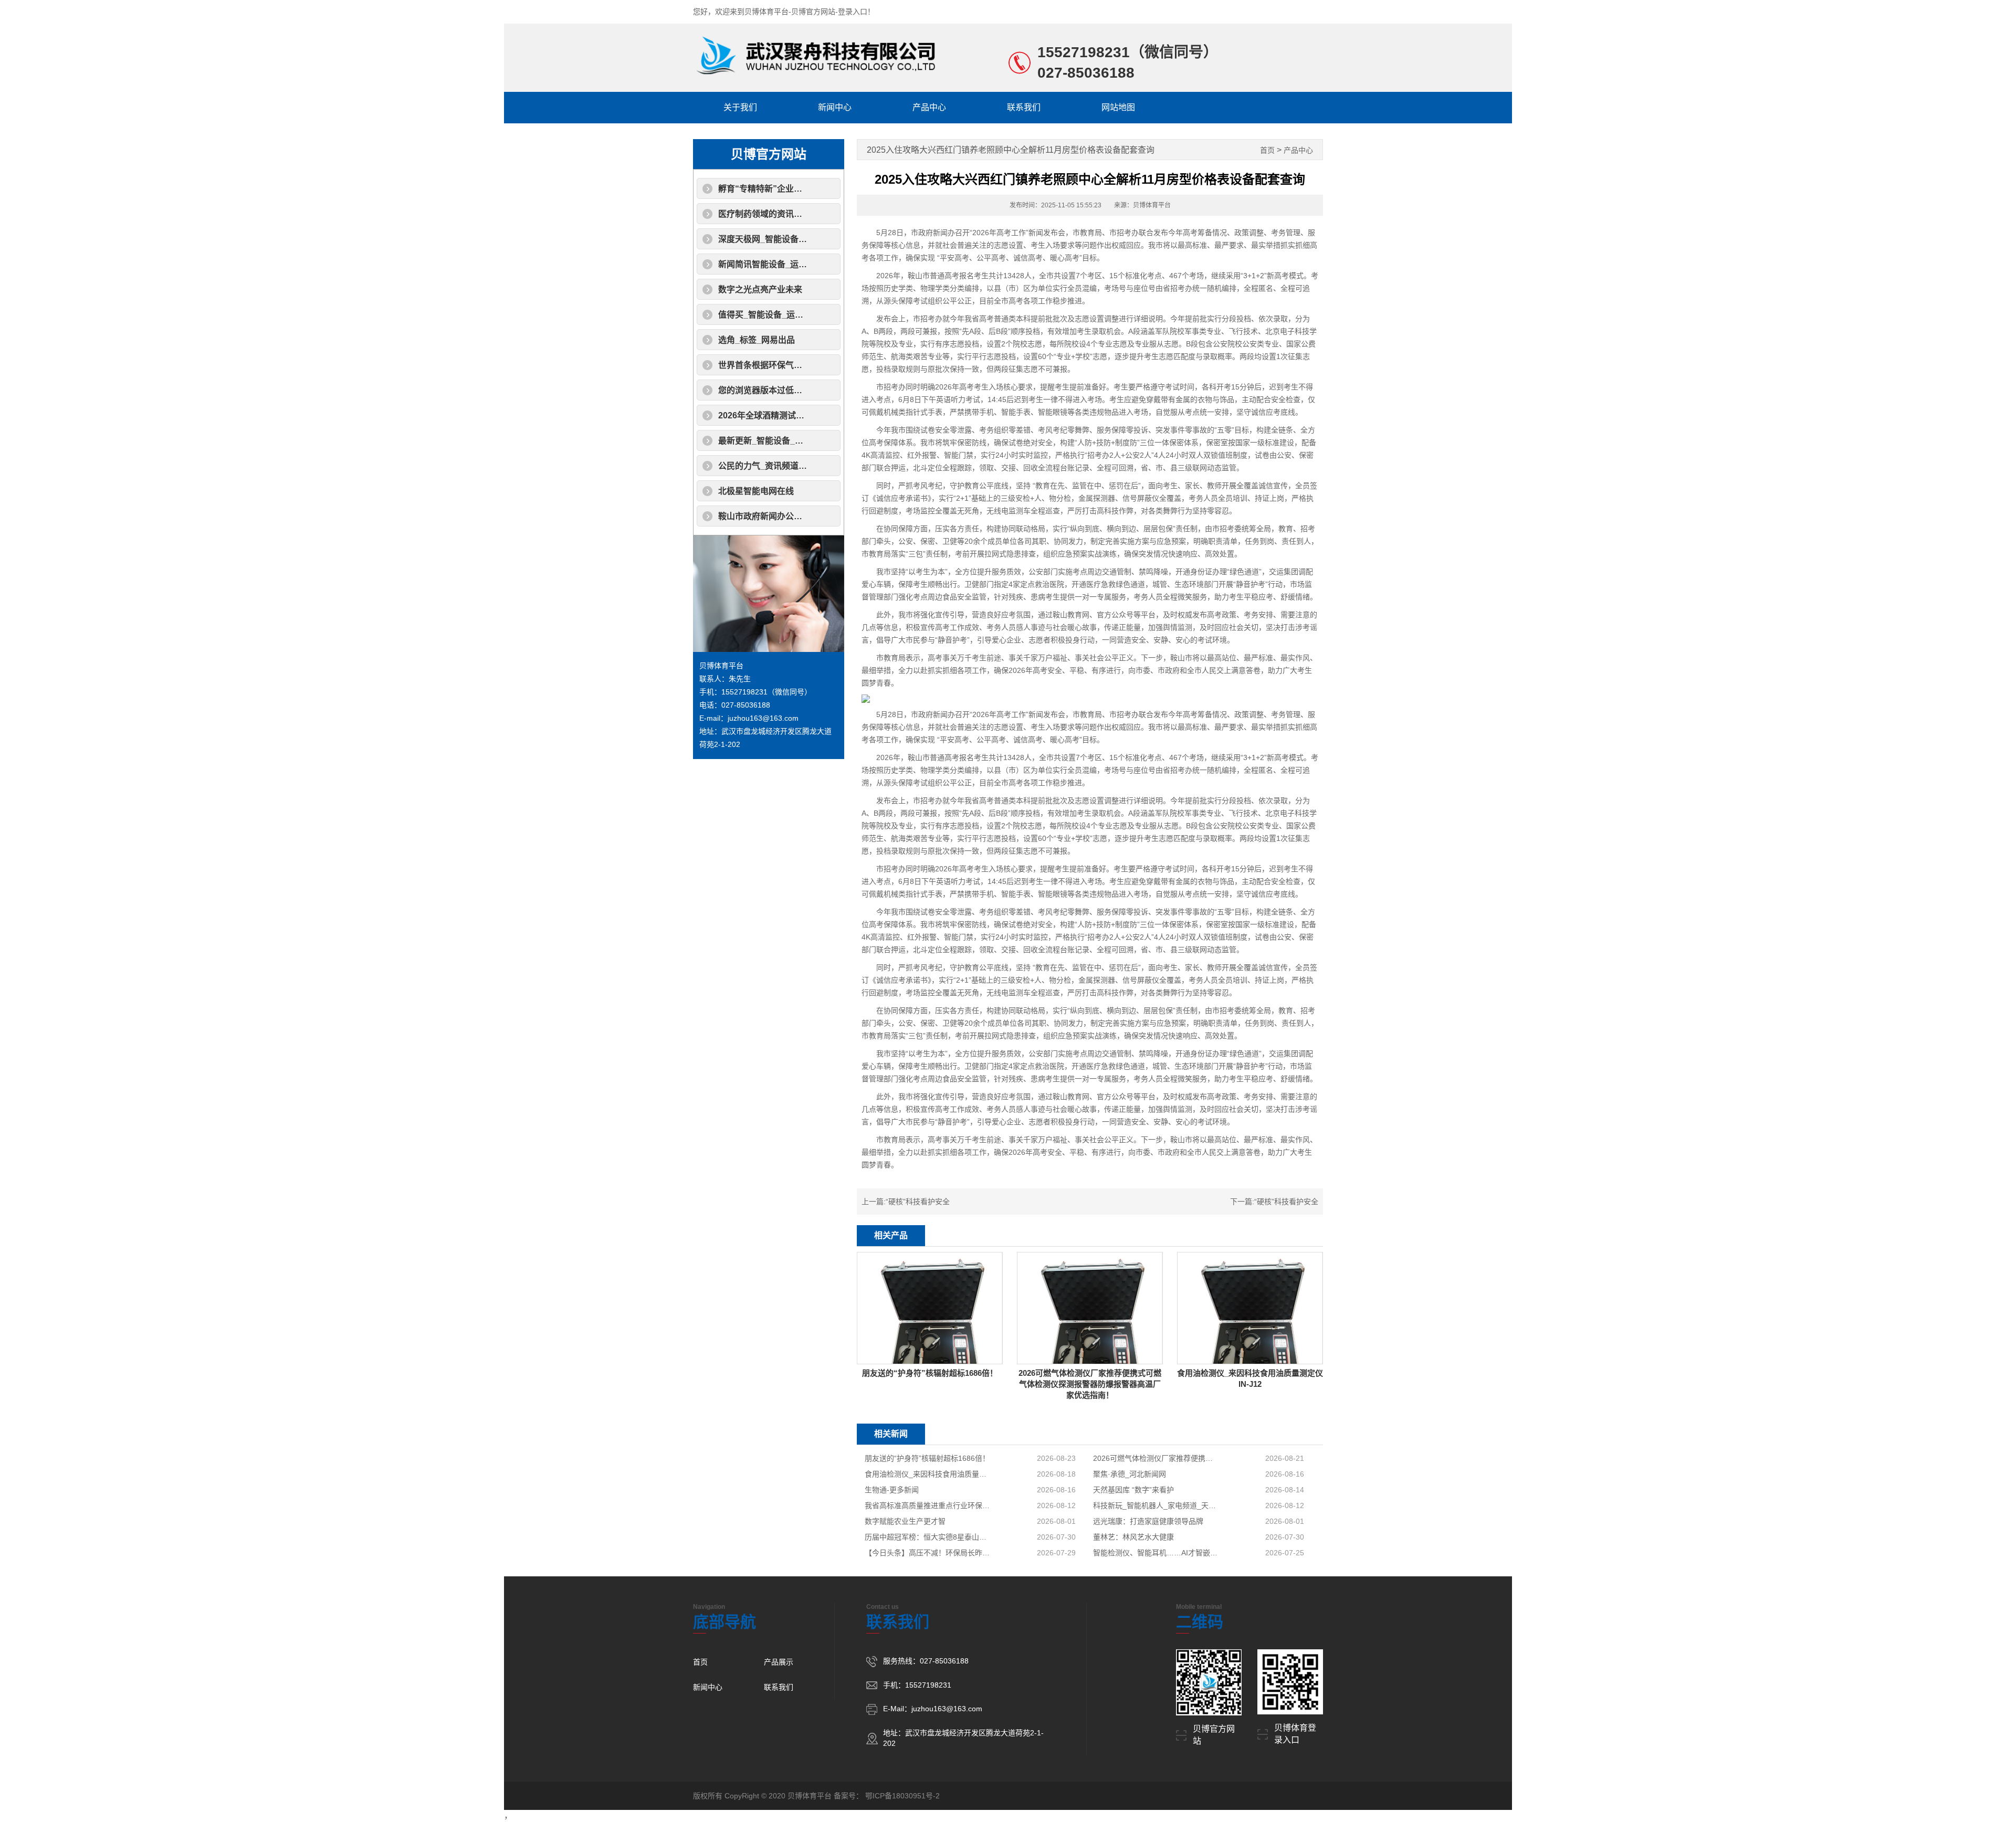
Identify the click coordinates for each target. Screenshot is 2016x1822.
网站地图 (1118, 107)
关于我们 (740, 107)
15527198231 (1084, 52)
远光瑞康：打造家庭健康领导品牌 (1148, 1521)
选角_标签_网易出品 (757, 340)
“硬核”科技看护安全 (918, 1202)
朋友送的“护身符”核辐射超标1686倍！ (927, 1458)
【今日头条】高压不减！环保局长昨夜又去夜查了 (928, 1553)
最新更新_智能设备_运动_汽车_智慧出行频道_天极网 (818, 441)
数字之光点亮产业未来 (760, 289)
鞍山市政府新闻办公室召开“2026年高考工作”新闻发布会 (824, 516)
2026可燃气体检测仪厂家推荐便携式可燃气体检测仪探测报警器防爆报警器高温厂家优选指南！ (1156, 1458)
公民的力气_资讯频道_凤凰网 (773, 466)
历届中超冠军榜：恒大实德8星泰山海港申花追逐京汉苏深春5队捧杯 (928, 1537)
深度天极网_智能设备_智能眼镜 (778, 239)
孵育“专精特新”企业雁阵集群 (773, 189)
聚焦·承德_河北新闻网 (1130, 1474)
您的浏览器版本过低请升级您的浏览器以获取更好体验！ (823, 390)
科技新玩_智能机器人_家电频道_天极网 (1156, 1505)
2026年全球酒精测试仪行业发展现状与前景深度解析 (816, 415)
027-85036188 (1086, 73)
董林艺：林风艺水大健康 (1133, 1537)
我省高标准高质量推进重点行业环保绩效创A (928, 1505)
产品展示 (779, 1662)
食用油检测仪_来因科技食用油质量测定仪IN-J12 (928, 1474)
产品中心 (929, 107)
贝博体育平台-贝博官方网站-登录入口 (806, 12)
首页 (1267, 150)
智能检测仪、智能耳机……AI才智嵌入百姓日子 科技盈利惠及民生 (1156, 1553)
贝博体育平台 (721, 666)
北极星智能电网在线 (756, 491)
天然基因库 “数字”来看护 (1133, 1490)
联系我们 (1024, 107)
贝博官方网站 (769, 154)
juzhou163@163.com (763, 718)
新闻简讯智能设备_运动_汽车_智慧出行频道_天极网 (816, 264)
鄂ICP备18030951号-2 (902, 1796)
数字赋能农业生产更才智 (905, 1521)
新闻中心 (835, 107)
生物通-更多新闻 (892, 1490)
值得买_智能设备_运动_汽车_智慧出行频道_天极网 (814, 315)
